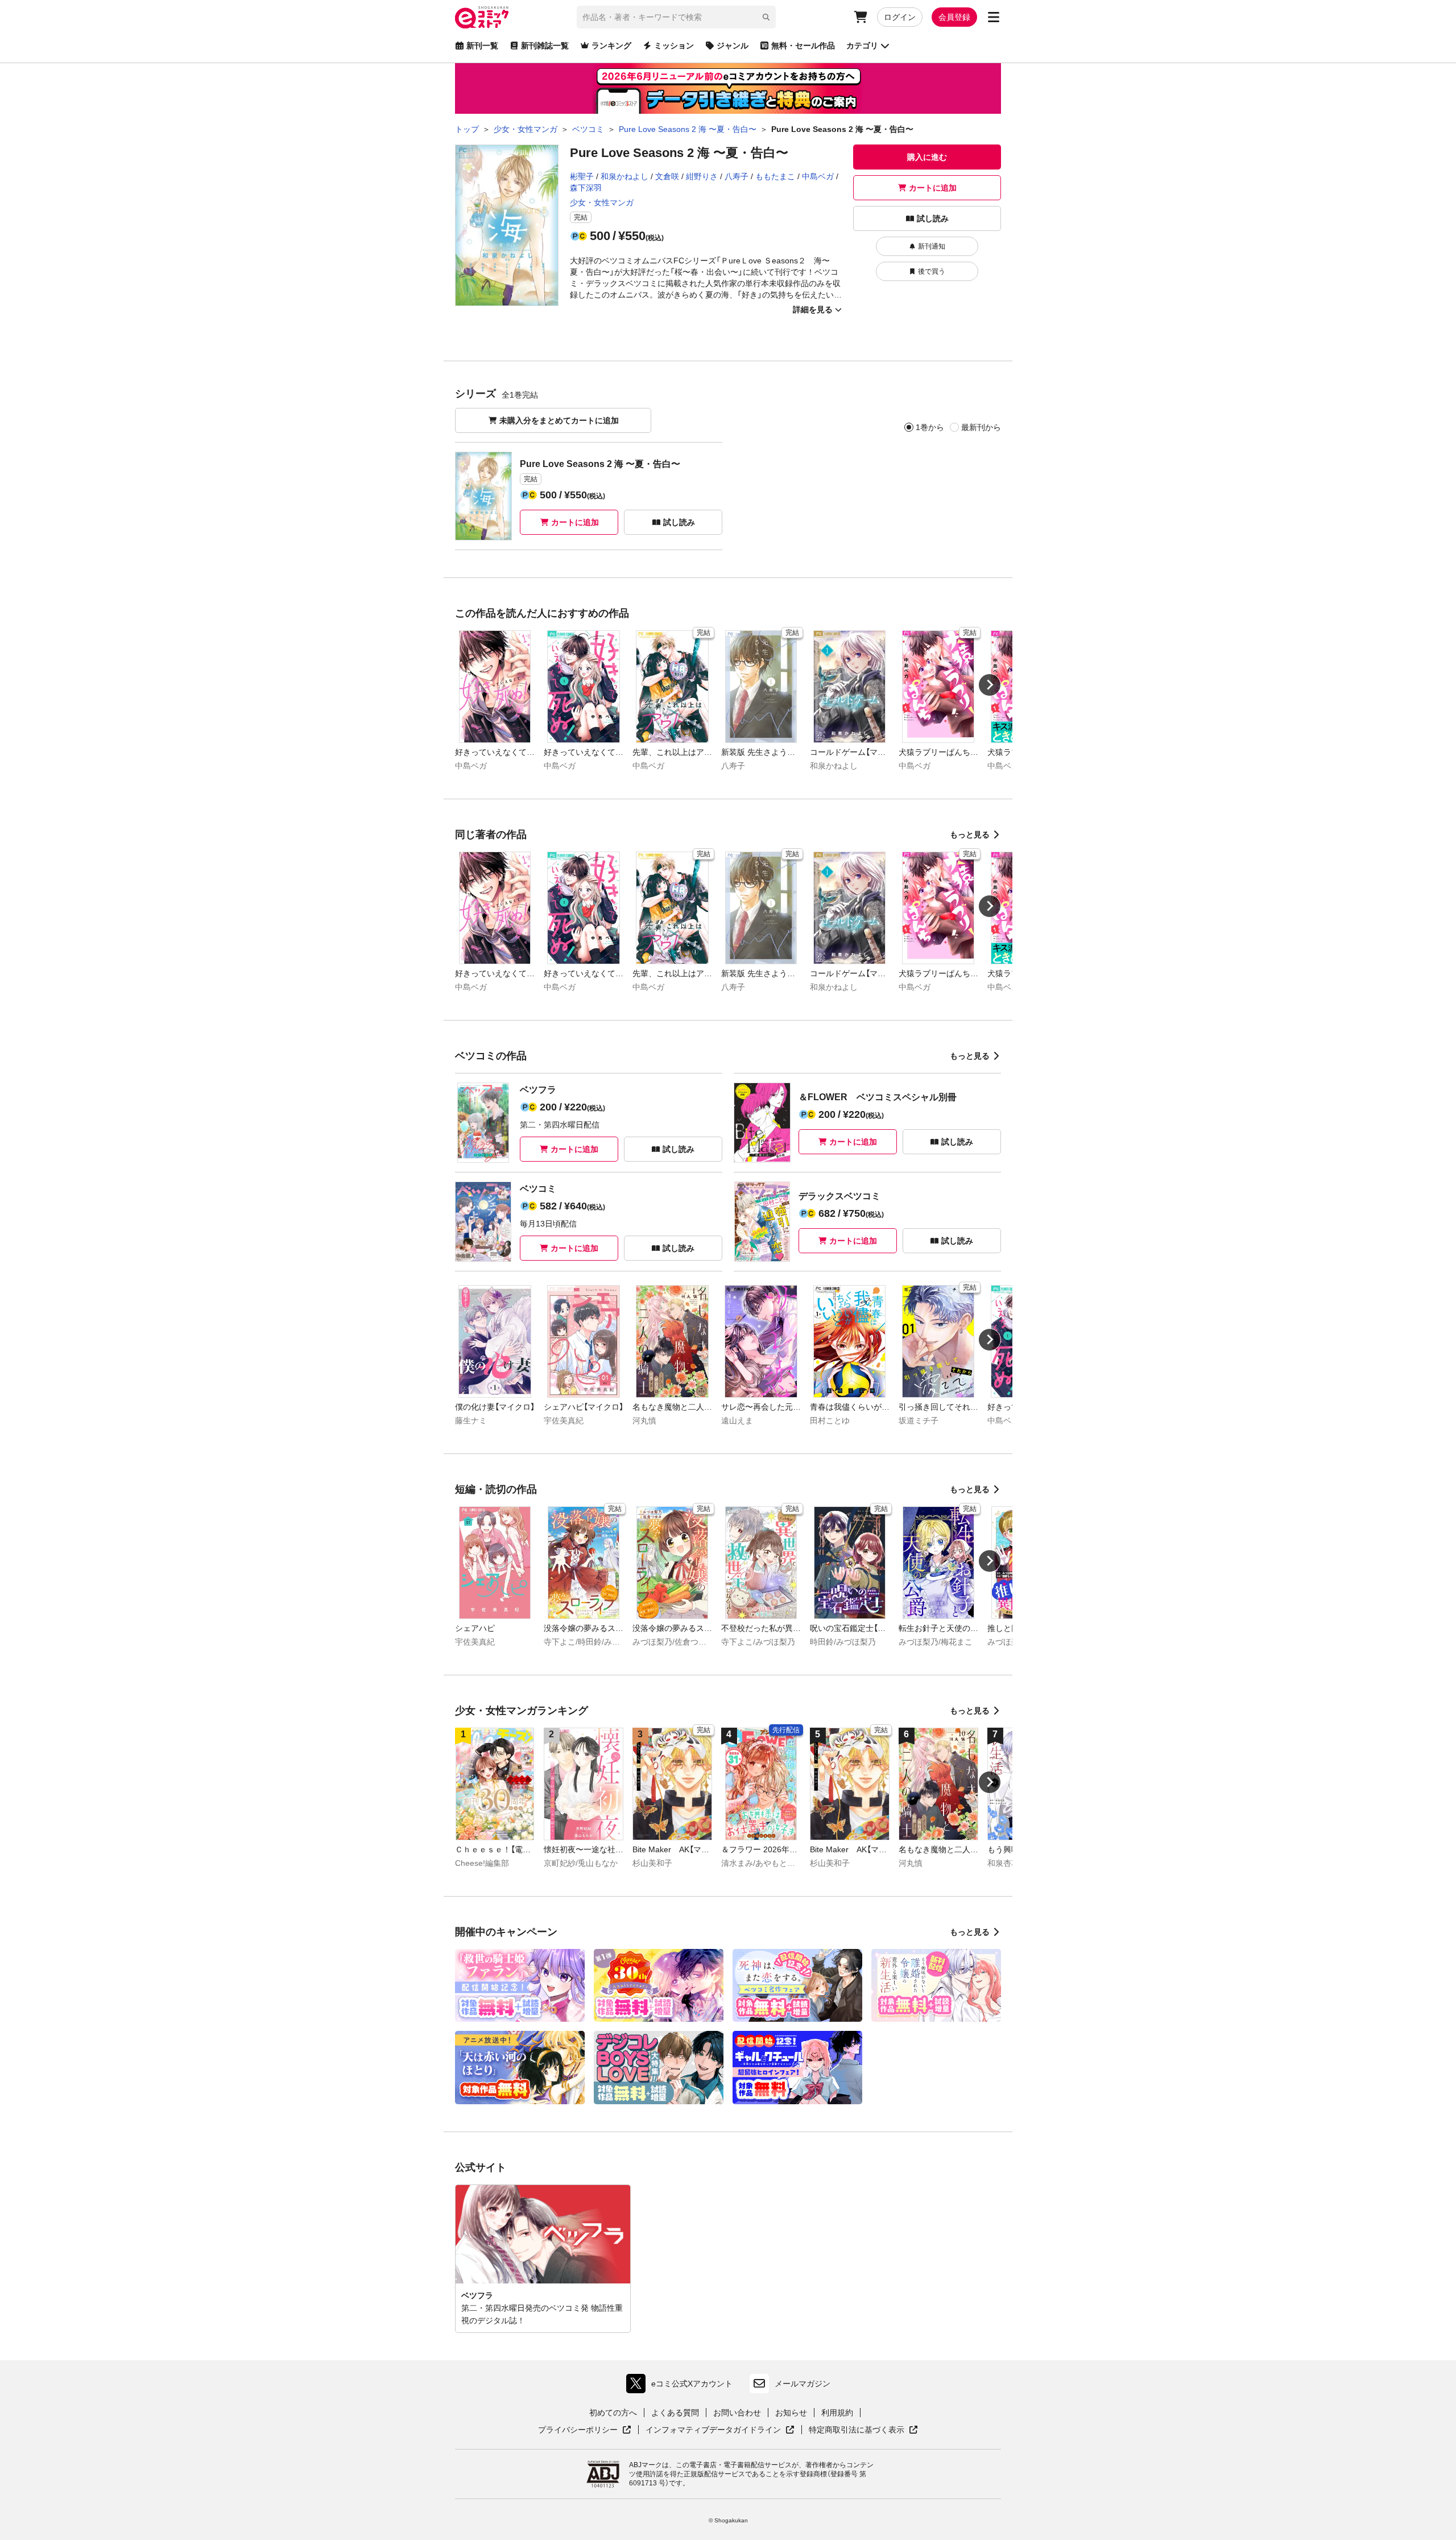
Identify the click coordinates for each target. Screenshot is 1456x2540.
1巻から (930, 427)
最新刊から (981, 427)
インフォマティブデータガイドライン (713, 2430)
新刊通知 (932, 246)
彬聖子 (582, 176)
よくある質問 (675, 2413)
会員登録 (954, 17)
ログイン (900, 17)
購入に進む (927, 157)
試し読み (933, 218)
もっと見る (970, 835)
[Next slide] (990, 685)
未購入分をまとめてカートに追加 (559, 420)
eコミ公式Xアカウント (682, 2386)
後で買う (932, 271)
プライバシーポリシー (585, 2430)
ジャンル (733, 46)
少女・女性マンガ (602, 203)
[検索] (766, 17)
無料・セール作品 (803, 46)
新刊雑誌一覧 (545, 46)
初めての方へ (613, 2413)
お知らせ (791, 2413)
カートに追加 (933, 188)
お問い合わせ (737, 2413)
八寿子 (737, 176)
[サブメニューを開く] (994, 17)
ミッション (674, 46)
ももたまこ (775, 176)
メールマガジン (803, 2384)
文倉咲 (667, 176)
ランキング (611, 46)
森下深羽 (586, 188)
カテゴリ (862, 46)
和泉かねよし (624, 176)
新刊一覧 (482, 46)
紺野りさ (702, 176)
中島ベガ (818, 176)
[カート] (861, 17)
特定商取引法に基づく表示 (863, 2430)
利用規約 (837, 2413)
